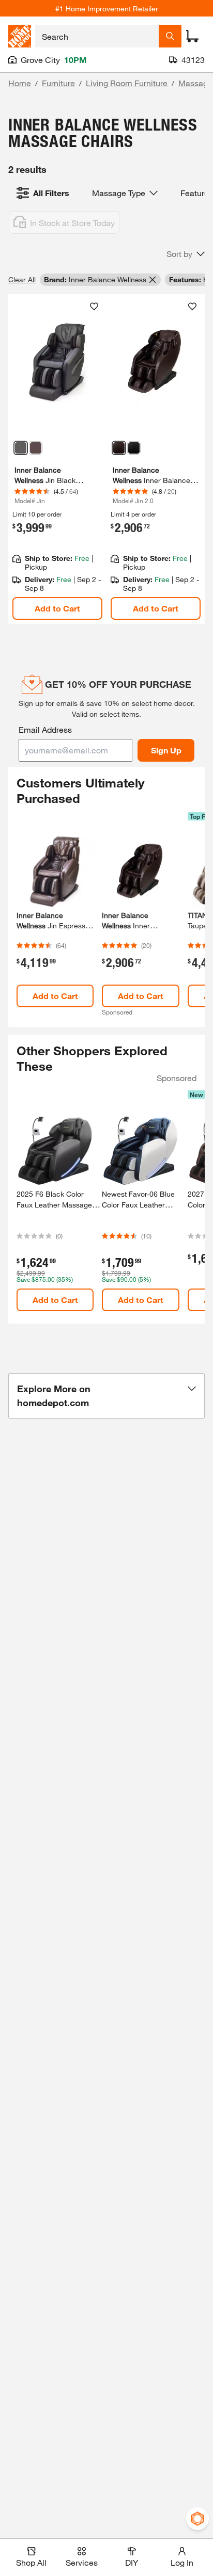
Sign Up (166, 750)
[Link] (57, 459)
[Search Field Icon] (170, 36)
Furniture (58, 83)
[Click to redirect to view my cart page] (192, 36)
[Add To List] (94, 307)
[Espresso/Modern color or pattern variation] (119, 448)
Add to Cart (57, 608)
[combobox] (97, 36)
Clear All (22, 279)
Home (20, 83)
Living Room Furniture (127, 83)
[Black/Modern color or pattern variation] (21, 448)
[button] (186, 254)
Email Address (45, 729)
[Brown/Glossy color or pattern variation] (36, 448)
